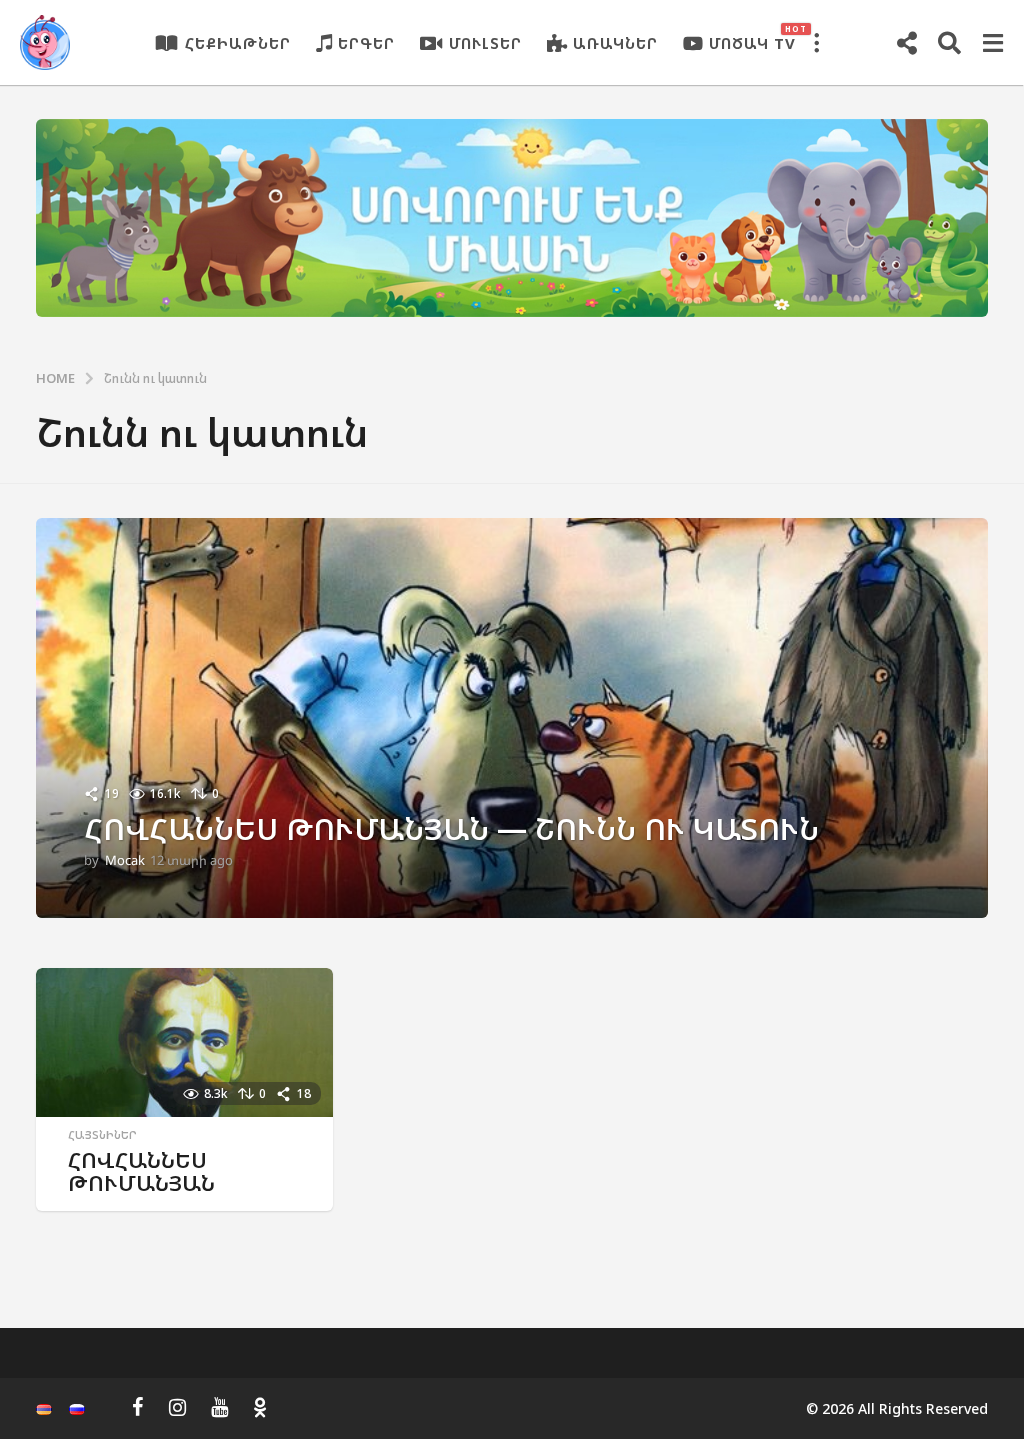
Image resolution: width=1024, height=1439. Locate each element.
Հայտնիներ (102, 1135)
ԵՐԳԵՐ (366, 43)
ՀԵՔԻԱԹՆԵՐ (238, 43)
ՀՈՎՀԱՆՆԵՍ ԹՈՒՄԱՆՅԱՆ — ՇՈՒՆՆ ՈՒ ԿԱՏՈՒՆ (451, 828)
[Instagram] (177, 1407)
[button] (816, 43)
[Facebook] (138, 1407)
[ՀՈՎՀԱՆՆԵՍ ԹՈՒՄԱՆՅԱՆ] (184, 1042)
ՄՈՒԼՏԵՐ (485, 43)
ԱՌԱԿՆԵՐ (615, 43)
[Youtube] (219, 1407)
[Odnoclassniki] (260, 1407)
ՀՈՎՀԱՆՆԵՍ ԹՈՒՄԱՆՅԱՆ (141, 1171)
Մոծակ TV (752, 38)
